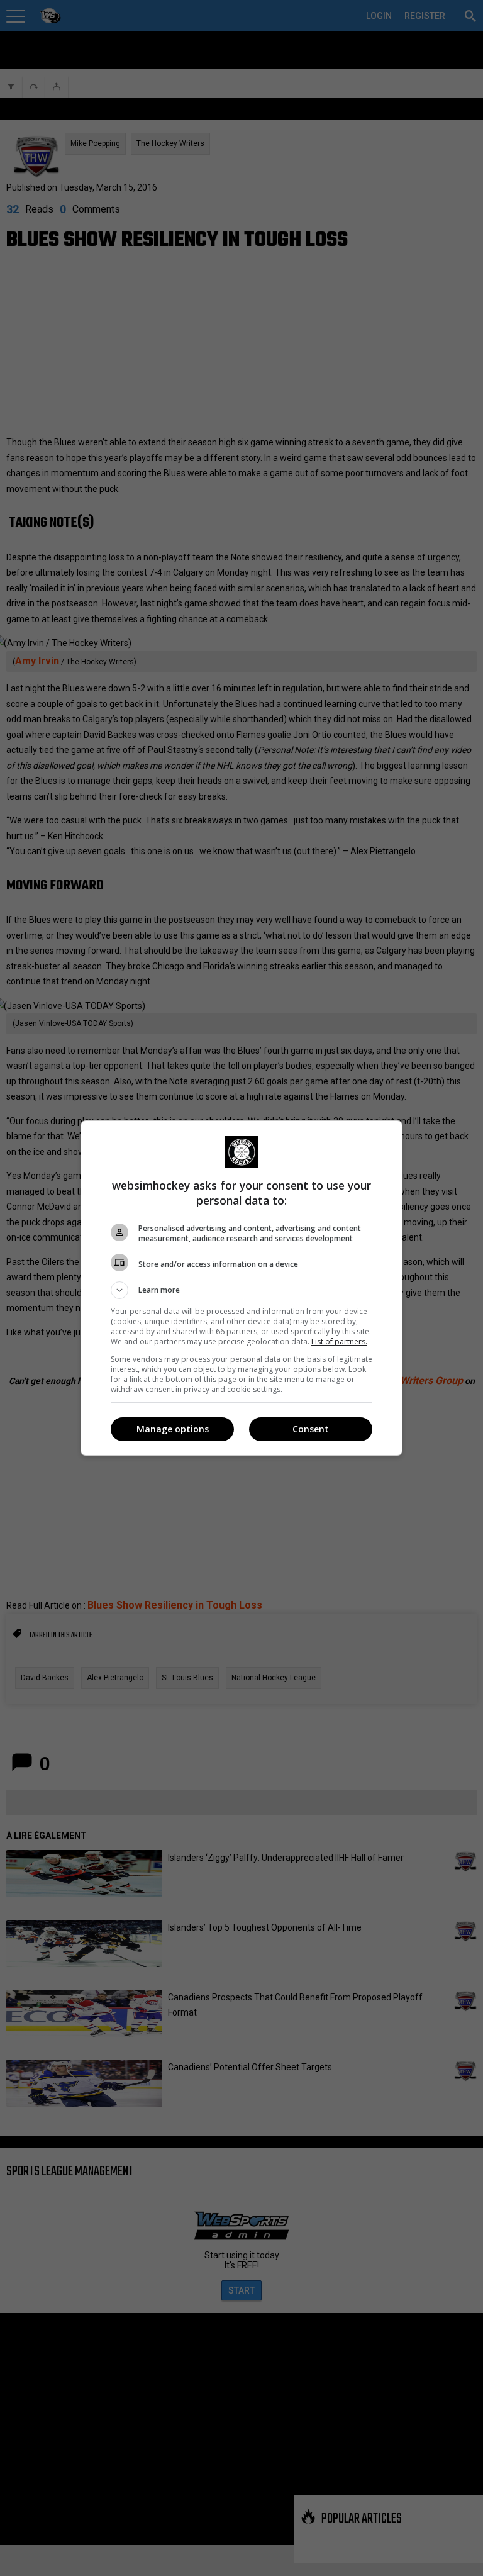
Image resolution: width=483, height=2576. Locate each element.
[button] (241, 1290)
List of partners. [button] (339, 1341)
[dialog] (241, 1288)
